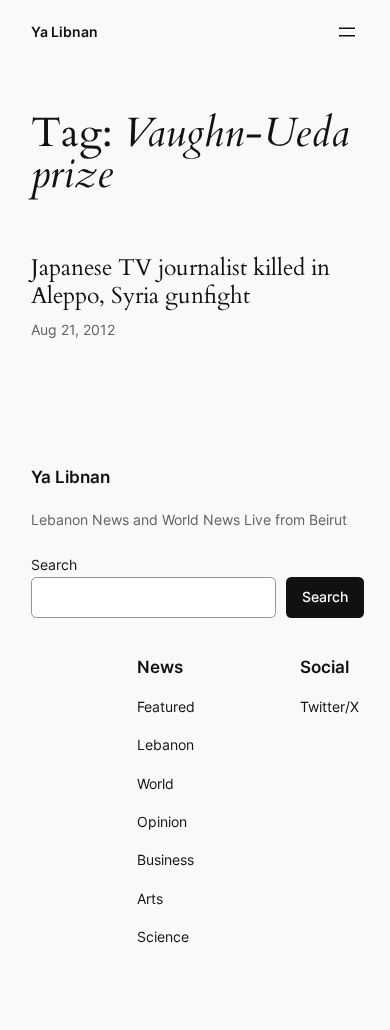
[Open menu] (347, 32)
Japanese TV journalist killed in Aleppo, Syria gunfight (180, 281)
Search (54, 564)
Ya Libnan (64, 31)
